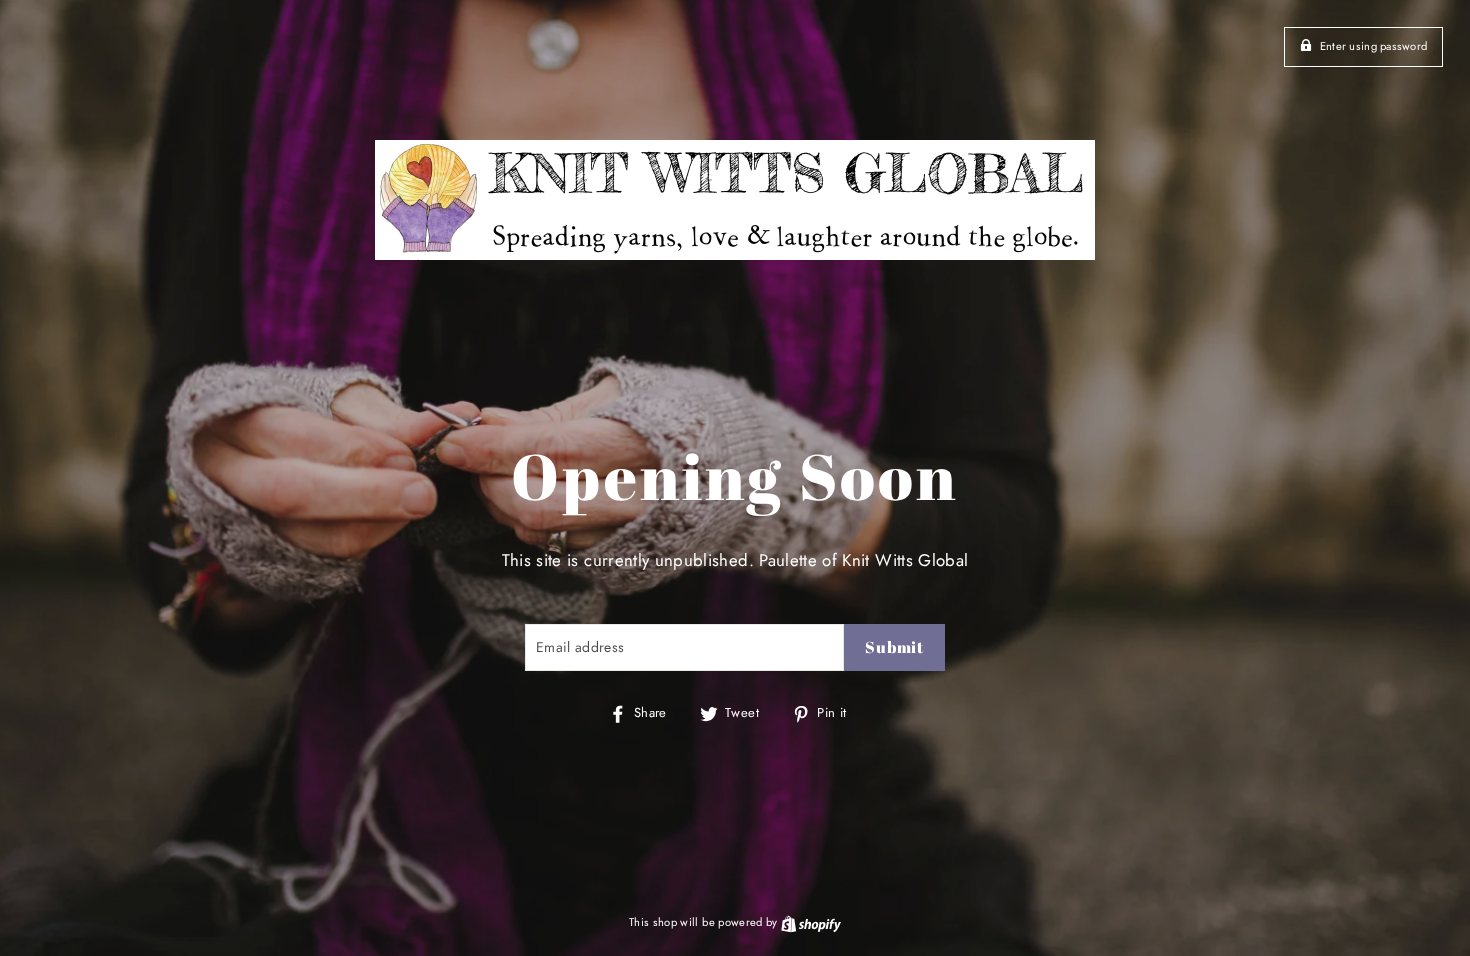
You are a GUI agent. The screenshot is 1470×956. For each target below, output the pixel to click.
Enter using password (1374, 46)
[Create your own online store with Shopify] (811, 922)
